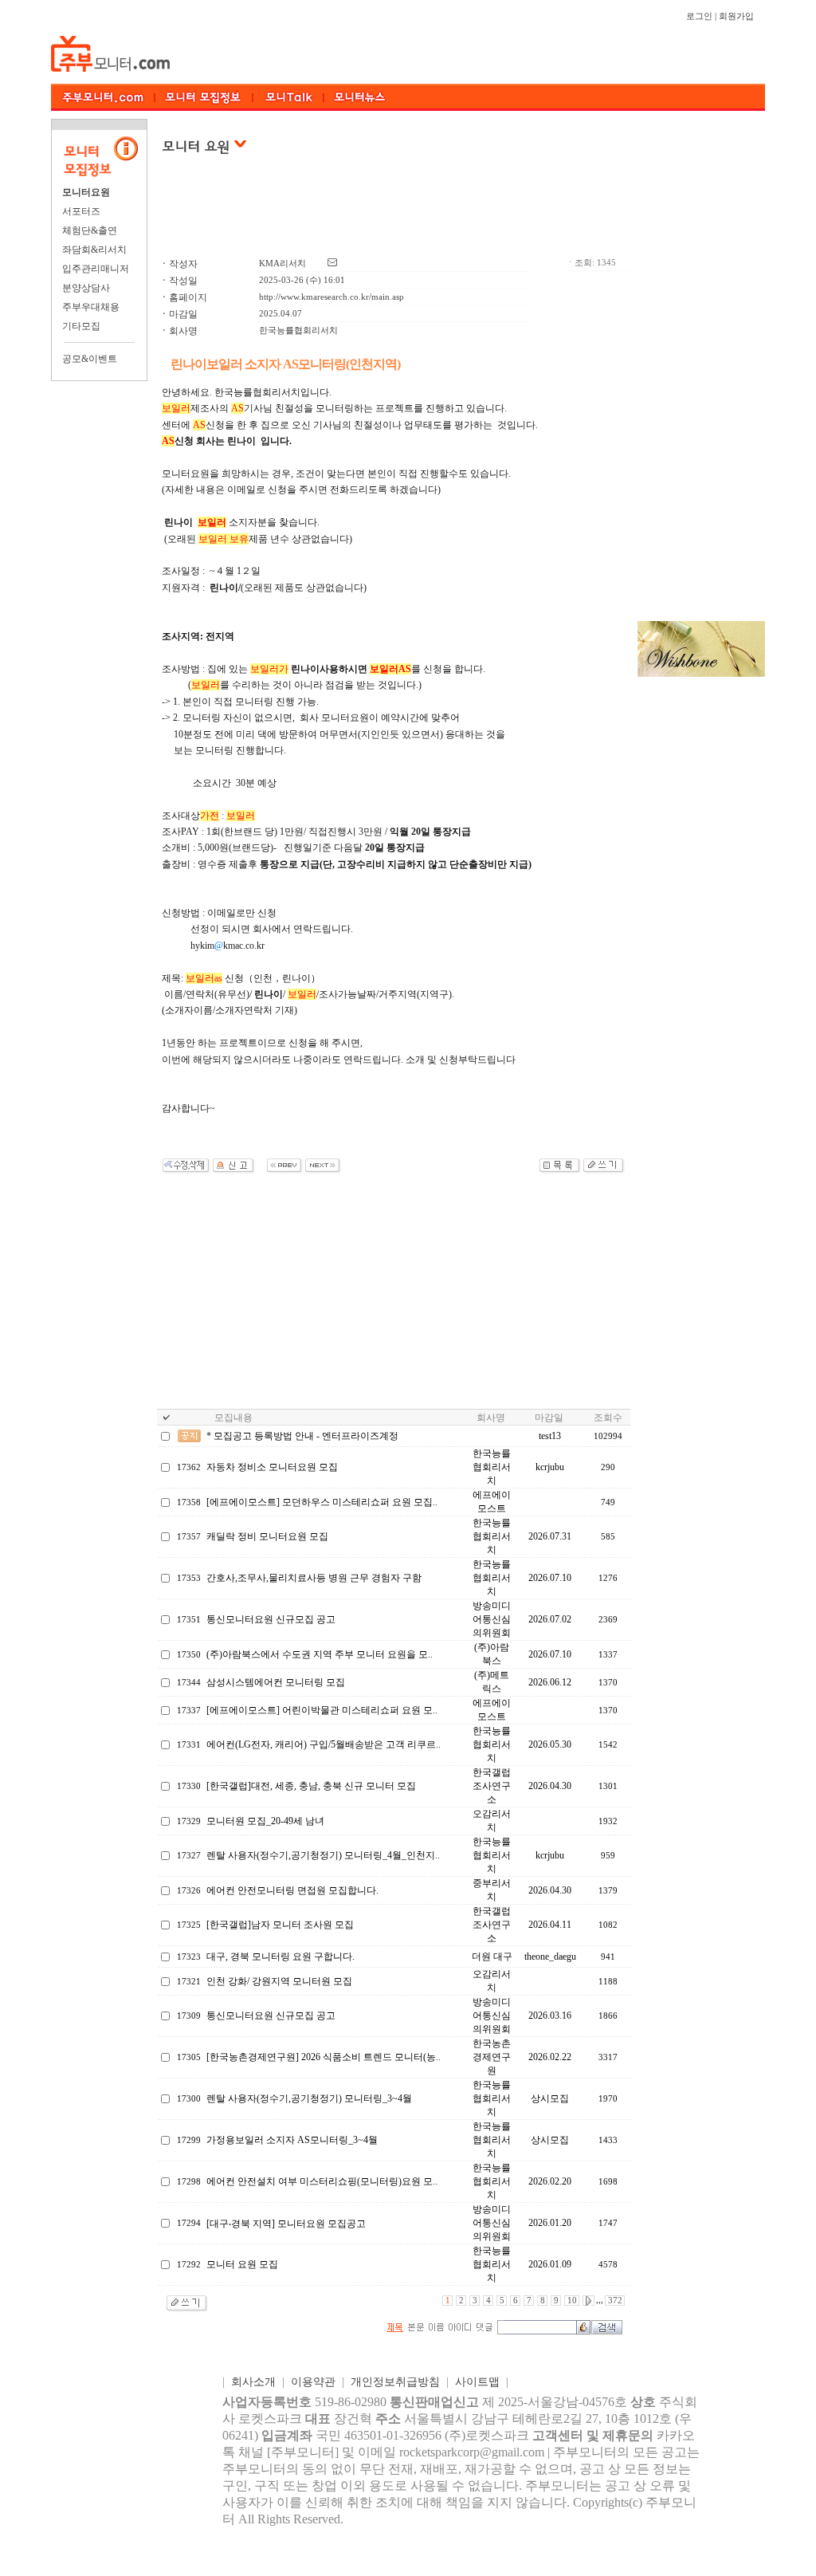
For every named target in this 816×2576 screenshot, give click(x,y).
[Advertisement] (394, 214)
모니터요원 (86, 192)
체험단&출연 (90, 230)
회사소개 (253, 2382)
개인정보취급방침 (395, 2382)
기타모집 (81, 326)
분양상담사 (86, 288)
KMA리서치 (282, 263)
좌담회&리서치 (94, 250)
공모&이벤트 (90, 359)
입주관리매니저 (96, 269)
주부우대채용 (91, 307)
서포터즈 (81, 211)
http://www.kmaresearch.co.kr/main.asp (331, 297)
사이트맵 (477, 2382)
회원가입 (736, 16)
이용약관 (313, 2382)
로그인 (699, 16)
